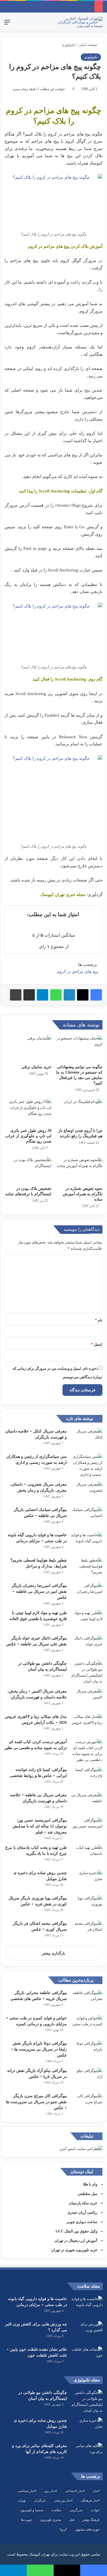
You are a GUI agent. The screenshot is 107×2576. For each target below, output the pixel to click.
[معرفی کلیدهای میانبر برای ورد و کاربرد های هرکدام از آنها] (87, 2453)
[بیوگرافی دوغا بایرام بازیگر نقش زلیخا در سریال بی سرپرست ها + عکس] (87, 2051)
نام (99, 1320)
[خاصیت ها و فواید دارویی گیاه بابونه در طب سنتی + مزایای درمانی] (87, 1543)
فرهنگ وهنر (91, 2520)
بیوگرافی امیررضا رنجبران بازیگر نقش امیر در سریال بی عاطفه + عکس (39, 1591)
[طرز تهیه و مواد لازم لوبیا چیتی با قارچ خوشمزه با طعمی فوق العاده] (87, 1620)
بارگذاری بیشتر (53, 1953)
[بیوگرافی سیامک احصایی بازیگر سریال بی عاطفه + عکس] (87, 1517)
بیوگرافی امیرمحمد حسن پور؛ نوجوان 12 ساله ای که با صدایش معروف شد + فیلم (40, 1826)
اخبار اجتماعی (75, 2491)
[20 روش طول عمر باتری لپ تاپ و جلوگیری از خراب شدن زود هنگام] (28, 1112)
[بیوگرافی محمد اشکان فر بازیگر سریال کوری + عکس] (87, 1931)
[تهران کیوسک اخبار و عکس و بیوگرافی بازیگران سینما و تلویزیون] (80, 22)
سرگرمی (76, 2510)
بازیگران (40, 2500)
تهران (22, 2500)
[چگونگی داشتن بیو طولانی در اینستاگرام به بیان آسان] (87, 1672)
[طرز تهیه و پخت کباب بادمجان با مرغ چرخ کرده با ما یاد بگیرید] (87, 1855)
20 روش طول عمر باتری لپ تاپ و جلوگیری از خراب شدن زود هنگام (28, 1136)
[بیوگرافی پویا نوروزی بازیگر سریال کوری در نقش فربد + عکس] (87, 1906)
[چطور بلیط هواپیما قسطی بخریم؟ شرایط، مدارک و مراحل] (87, 1568)
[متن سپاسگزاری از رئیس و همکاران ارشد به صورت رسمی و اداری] (87, 1465)
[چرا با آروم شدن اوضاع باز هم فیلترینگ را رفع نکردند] (79, 1112)
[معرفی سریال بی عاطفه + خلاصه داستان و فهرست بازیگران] (87, 1803)
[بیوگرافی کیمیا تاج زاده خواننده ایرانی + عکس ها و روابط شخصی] (87, 1777)
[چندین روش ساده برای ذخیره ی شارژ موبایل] (87, 1880)
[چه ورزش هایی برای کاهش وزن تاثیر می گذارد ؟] (87, 2332)
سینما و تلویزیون (32, 2510)
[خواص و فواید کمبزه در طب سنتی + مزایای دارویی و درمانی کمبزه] (87, 2026)
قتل (72, 2520)
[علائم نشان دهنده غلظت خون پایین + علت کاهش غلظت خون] (87, 2357)
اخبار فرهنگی (90, 2500)
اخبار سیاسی (27, 2491)
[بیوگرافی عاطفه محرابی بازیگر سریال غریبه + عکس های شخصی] (87, 2000)
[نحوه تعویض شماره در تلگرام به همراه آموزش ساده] (79, 1170)
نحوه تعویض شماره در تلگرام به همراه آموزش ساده (83, 1194)
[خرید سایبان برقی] (28, 1048)
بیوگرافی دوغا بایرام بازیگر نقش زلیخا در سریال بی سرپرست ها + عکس (39, 2049)
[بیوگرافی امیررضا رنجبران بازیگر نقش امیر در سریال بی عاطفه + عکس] (87, 1593)
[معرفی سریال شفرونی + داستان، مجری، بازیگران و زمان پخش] (87, 1492)
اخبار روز (51, 2491)
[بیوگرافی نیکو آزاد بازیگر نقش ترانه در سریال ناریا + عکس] (87, 2078)
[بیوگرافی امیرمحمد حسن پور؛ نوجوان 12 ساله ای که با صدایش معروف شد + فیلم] (87, 1828)
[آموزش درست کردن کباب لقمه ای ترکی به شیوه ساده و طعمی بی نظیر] (87, 1751)
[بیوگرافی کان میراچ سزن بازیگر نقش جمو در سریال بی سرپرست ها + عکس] (87, 2104)
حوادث (95, 2510)
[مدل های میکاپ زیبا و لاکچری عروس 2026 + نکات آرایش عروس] (87, 1724)
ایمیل (97, 1344)
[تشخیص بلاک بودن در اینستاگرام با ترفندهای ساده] (28, 1170)
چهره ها (26, 2520)
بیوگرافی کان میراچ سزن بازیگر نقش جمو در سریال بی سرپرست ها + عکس (36, 2102)
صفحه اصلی (88, 45)
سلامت (56, 2510)
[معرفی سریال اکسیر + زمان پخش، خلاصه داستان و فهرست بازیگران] (87, 1699)
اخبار (96, 2491)
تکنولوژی (69, 45)
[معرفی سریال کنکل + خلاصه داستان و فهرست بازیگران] (87, 1439)
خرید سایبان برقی (36, 1067)
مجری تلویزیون (51, 2520)
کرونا (63, 2529)
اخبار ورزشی (63, 2500)
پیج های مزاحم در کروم (78, 972)
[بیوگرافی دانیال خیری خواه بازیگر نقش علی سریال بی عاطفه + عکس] (87, 1646)
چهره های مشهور (87, 2529)
